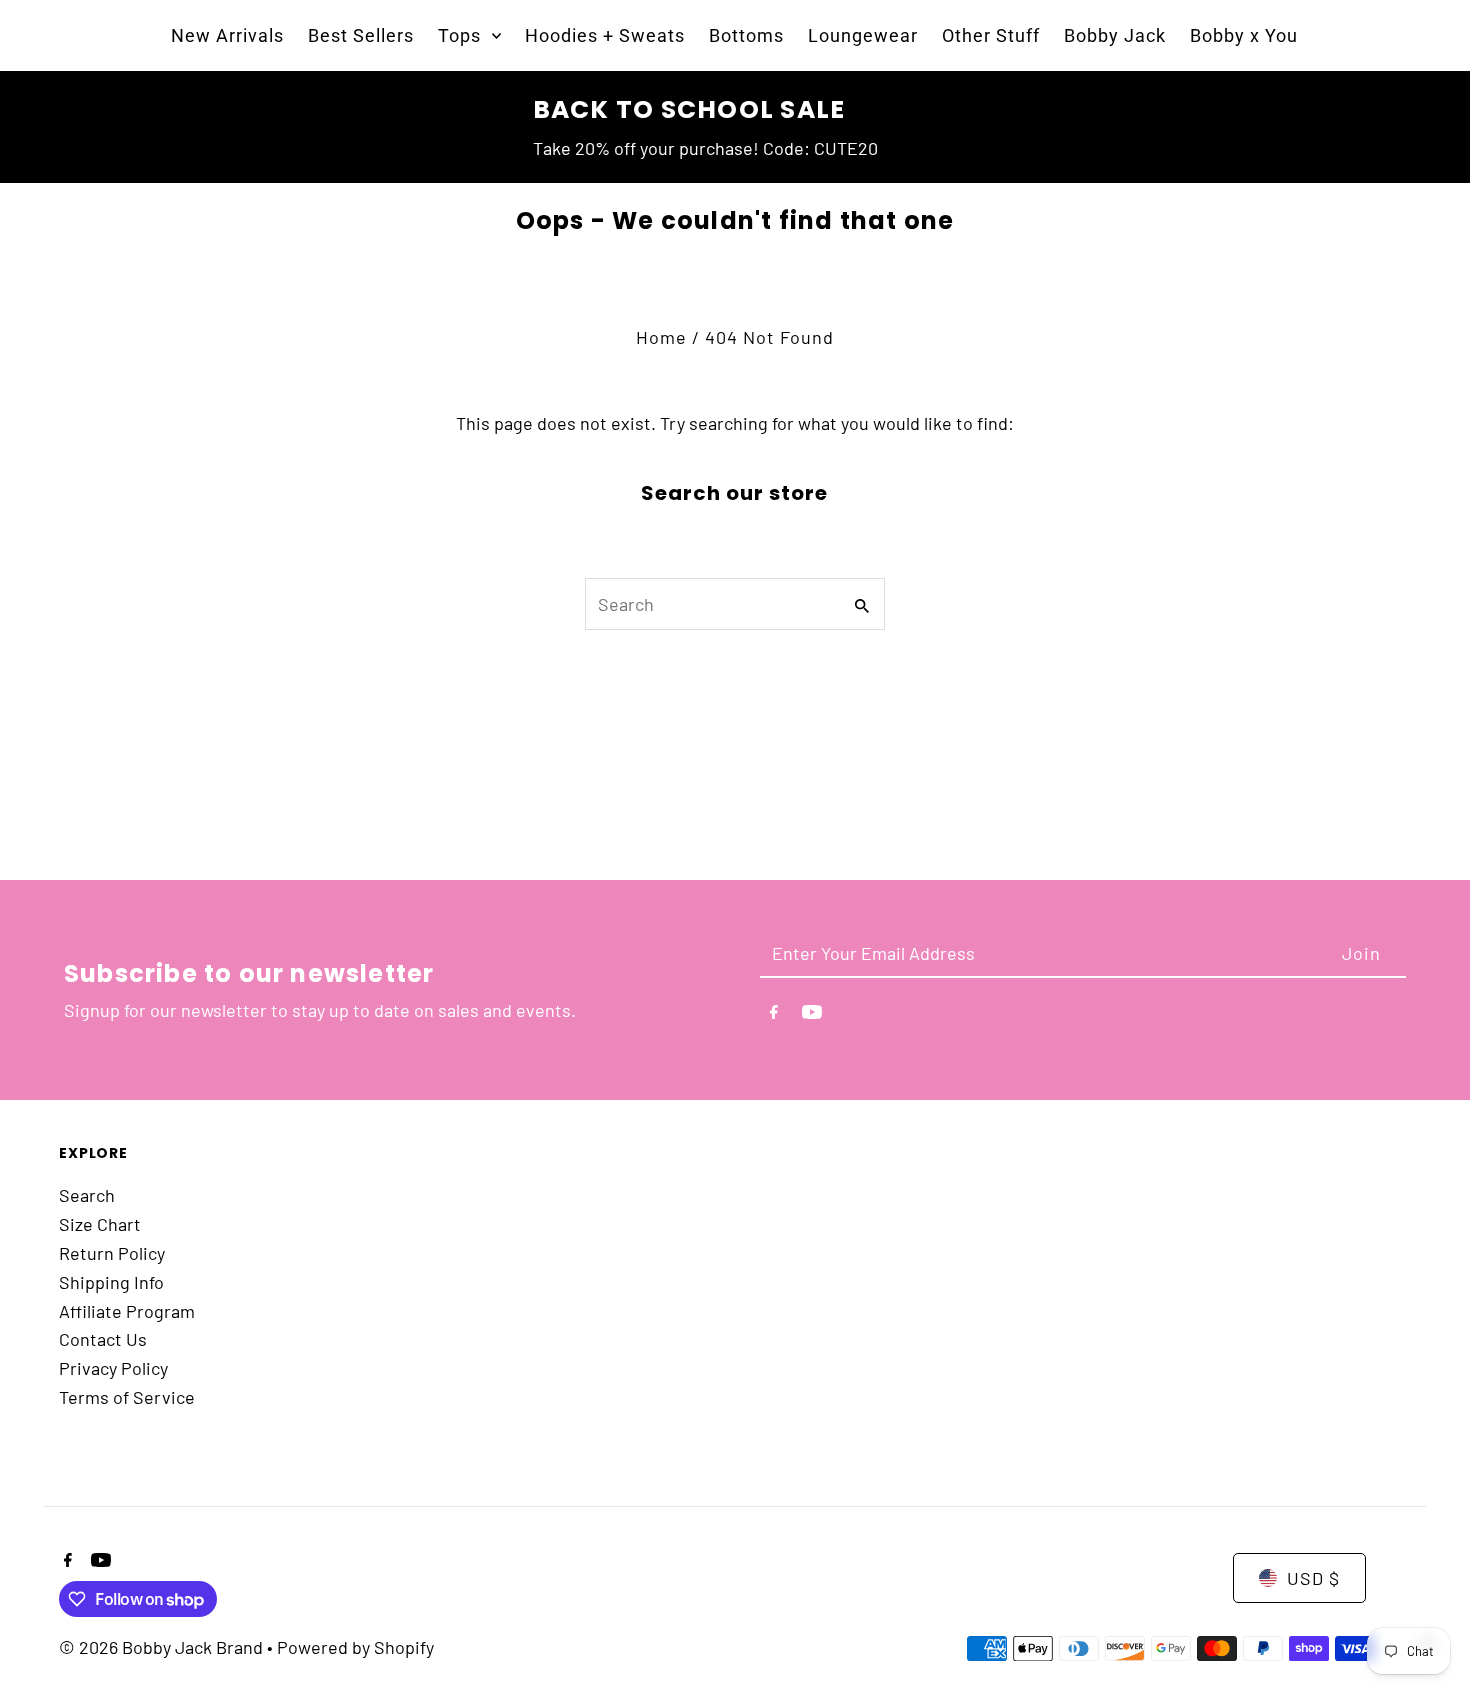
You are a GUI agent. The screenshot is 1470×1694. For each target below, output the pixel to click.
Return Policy (112, 1253)
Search (87, 1195)
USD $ (1313, 1578)
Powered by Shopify (355, 1647)
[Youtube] (812, 1015)
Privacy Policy (113, 1368)
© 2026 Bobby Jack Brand (163, 1647)
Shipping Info (111, 1282)
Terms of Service (127, 1397)
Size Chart (100, 1224)
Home (661, 337)
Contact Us (103, 1339)
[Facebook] (774, 1015)
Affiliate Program (127, 1311)
